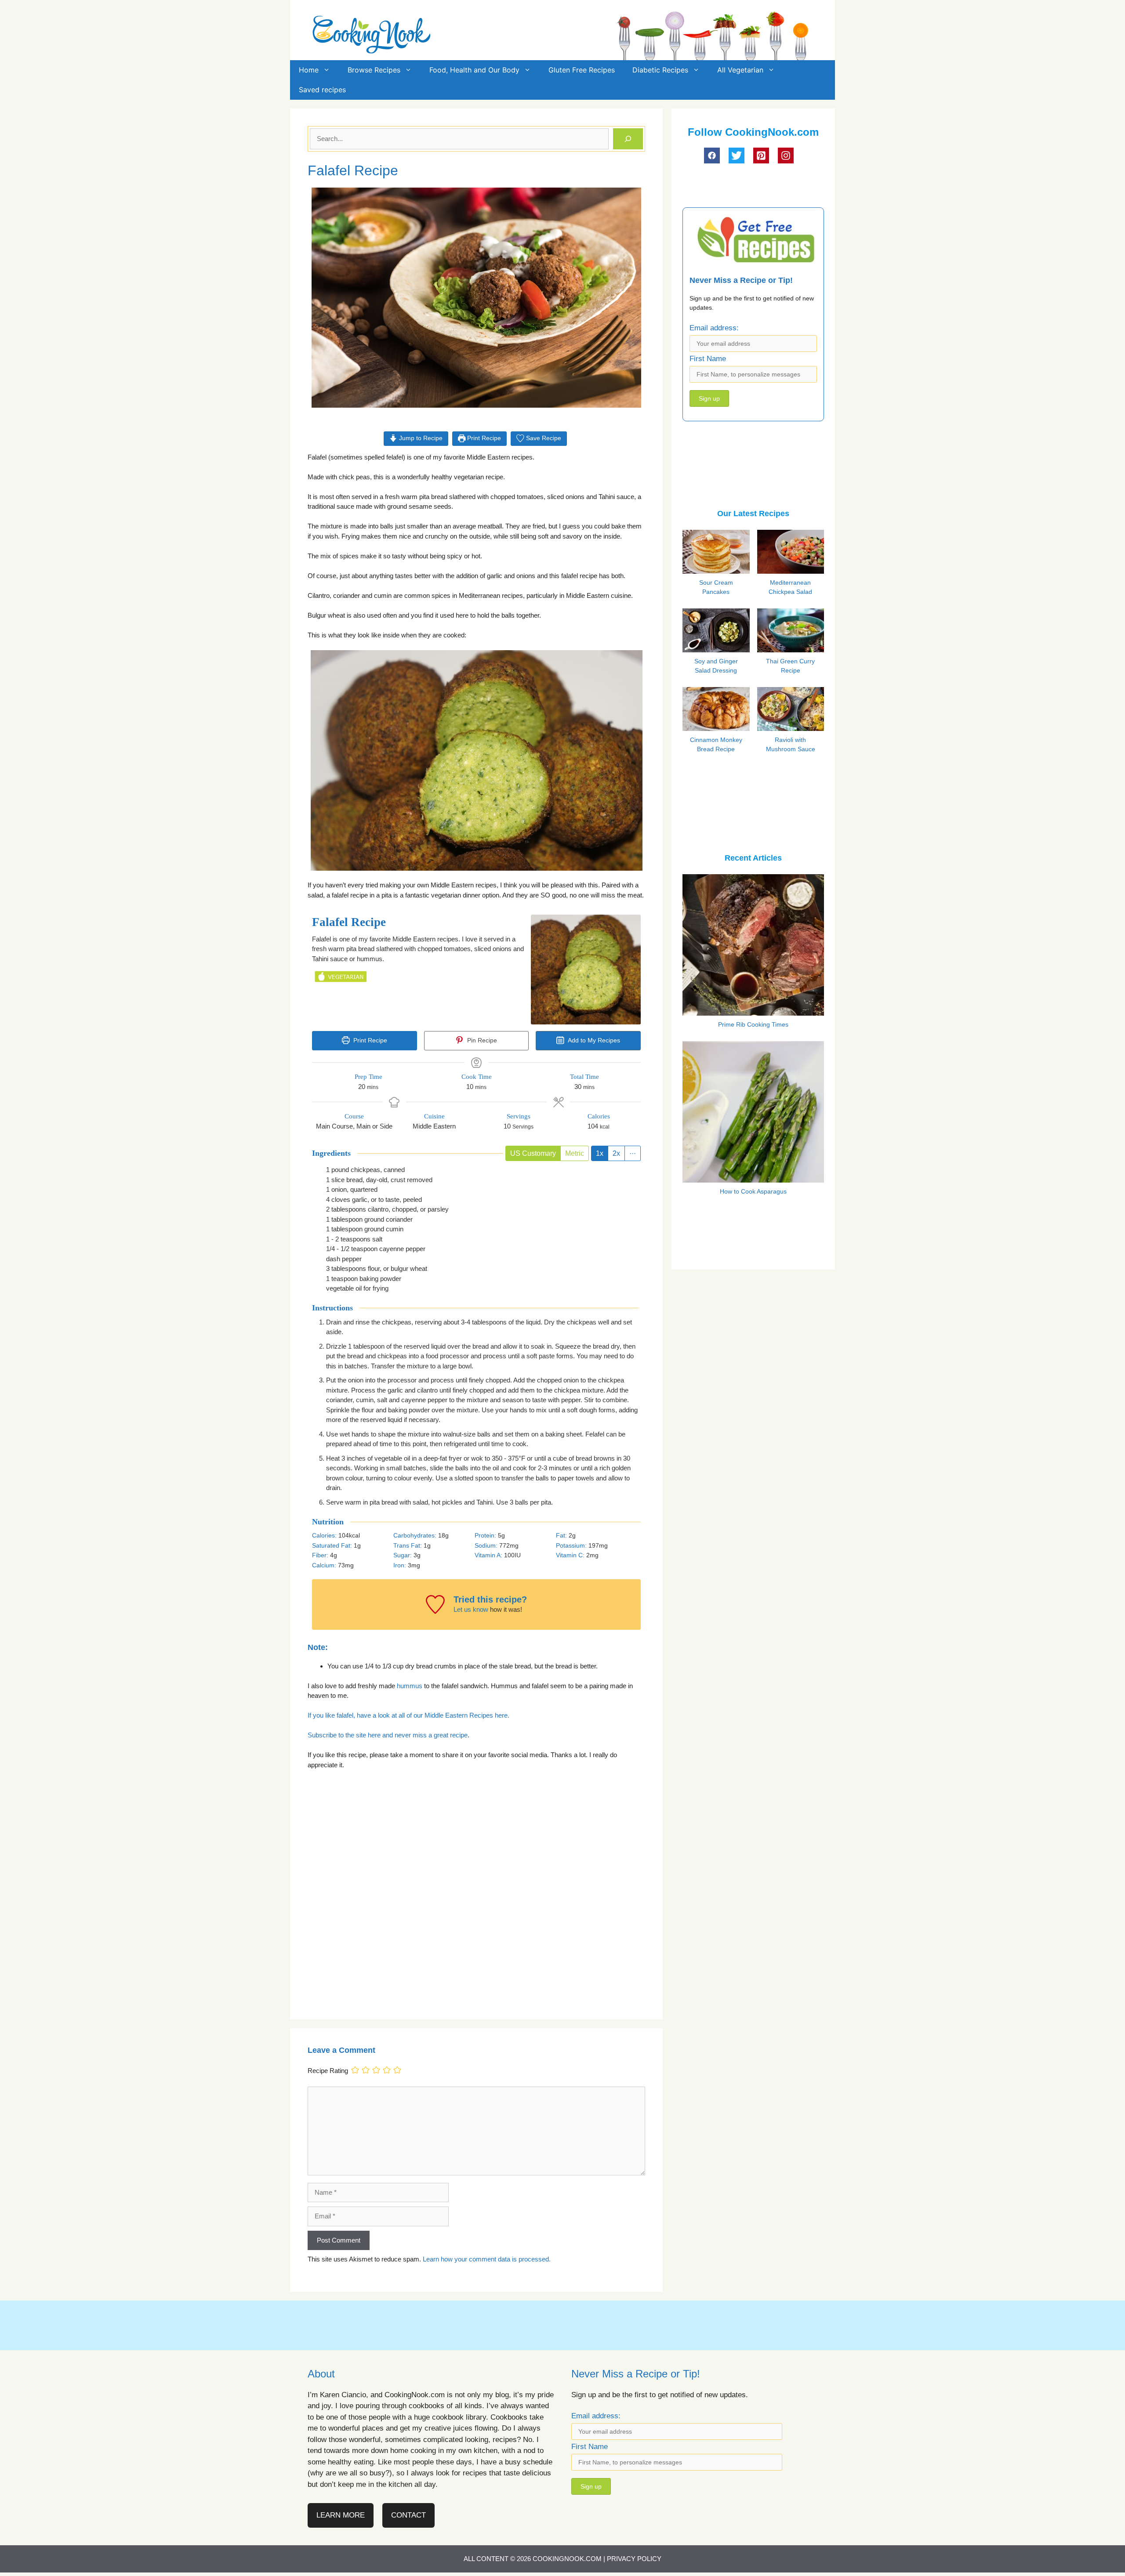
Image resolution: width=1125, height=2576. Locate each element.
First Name (708, 359)
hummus (410, 1686)
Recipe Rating (328, 2071)
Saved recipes (322, 90)
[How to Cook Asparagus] (753, 1177)
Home (309, 70)
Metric (575, 1153)
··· (633, 1153)
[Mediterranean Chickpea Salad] (792, 572)
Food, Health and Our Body (474, 70)
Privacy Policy (634, 2559)
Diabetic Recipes (660, 70)
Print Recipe (483, 438)
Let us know (471, 1609)
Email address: (714, 328)
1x (600, 1153)
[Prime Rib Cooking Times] (753, 1010)
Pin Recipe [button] (481, 1040)
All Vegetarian (740, 70)
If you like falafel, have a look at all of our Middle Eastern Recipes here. (408, 1715)
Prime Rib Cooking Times (753, 1024)
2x (616, 1153)
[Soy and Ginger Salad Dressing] (718, 649)
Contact (408, 2515)
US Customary (533, 1153)
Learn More (341, 2515)
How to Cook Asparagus (753, 1191)
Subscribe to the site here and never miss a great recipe (388, 1735)
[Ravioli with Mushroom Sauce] (792, 728)
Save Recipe (543, 438)
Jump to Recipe (420, 438)
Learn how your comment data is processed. (487, 2259)
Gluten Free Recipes (582, 70)
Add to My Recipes (593, 1040)
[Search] (628, 139)
